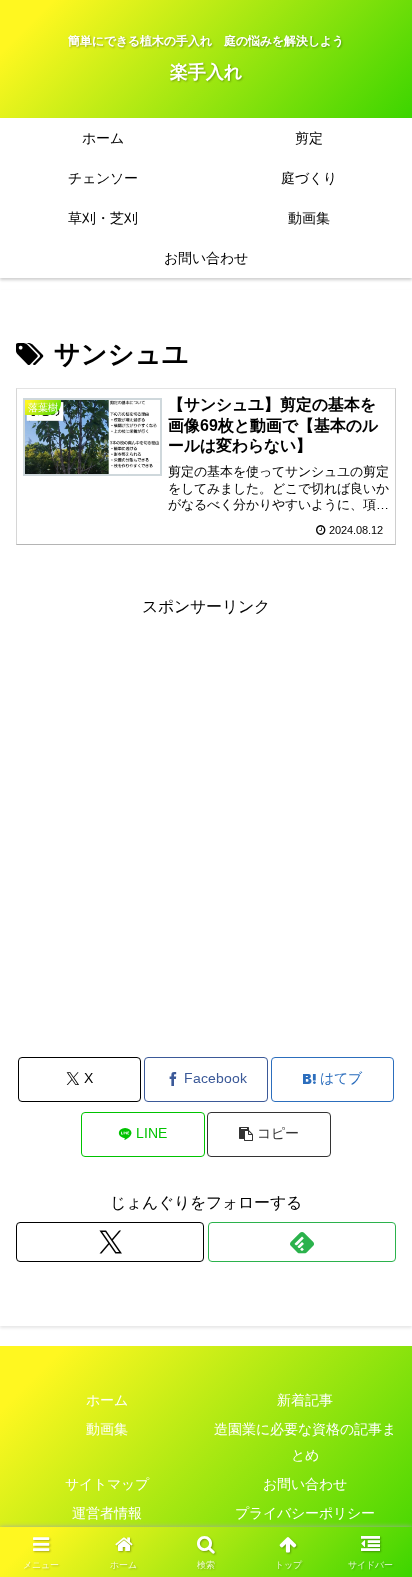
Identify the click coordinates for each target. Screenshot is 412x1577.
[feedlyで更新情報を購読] (302, 1242)
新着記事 (305, 1400)
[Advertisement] (206, 828)
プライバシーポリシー (305, 1513)
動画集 (107, 1429)
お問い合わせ (305, 1484)
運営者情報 (107, 1513)
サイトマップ (107, 1484)
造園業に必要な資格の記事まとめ (305, 1441)
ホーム (107, 1400)
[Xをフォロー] (110, 1242)
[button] (269, 1134)
